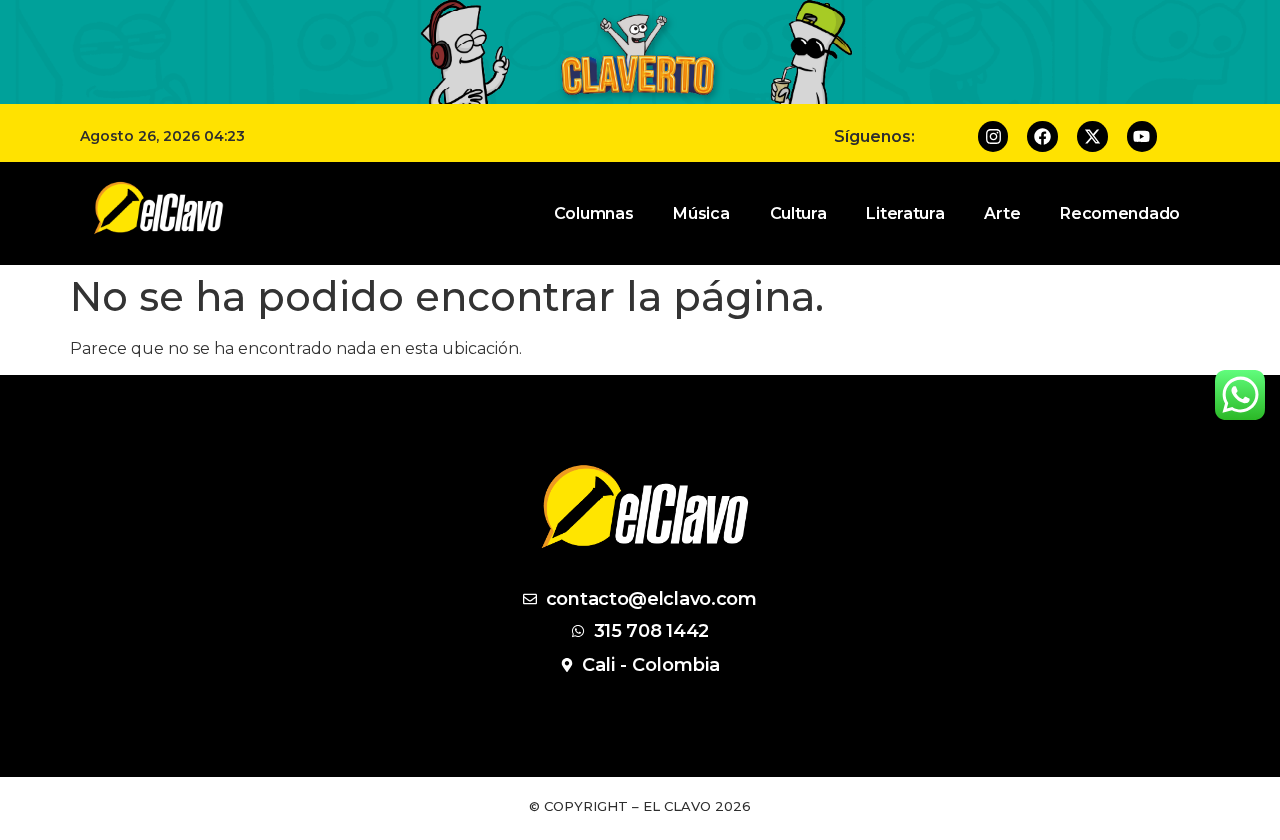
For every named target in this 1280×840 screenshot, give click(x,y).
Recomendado (1120, 213)
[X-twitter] (1092, 136)
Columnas (594, 213)
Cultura (798, 213)
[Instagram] (993, 136)
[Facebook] (1042, 136)
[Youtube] (1142, 136)
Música (701, 213)
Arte (1002, 213)
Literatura (905, 213)
